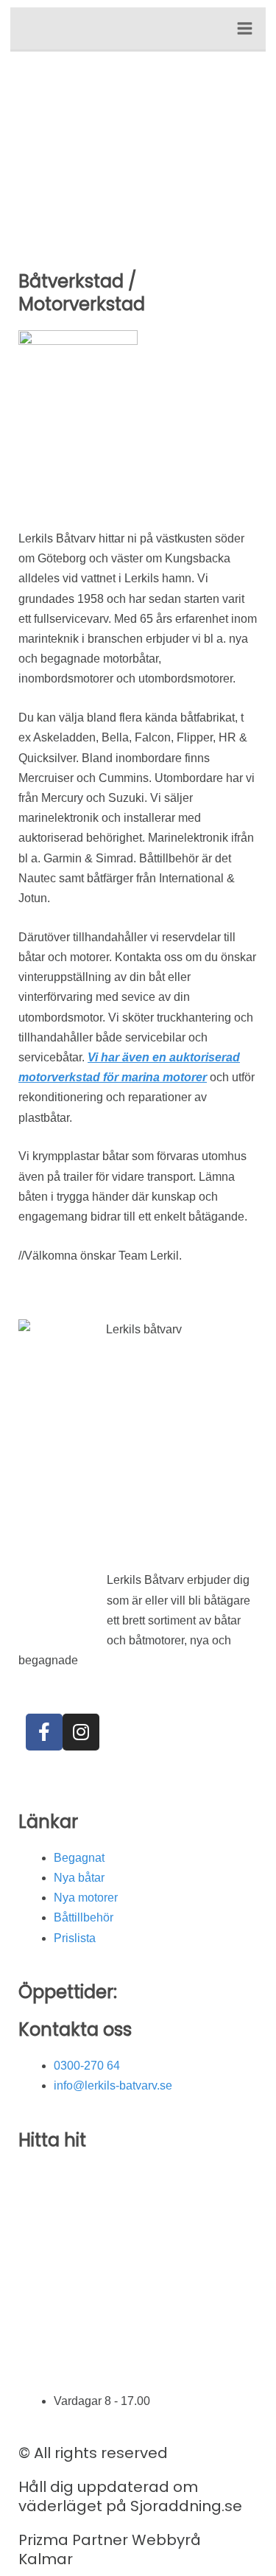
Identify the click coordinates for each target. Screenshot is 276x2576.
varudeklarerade (124, 1660)
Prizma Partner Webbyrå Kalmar (110, 2549)
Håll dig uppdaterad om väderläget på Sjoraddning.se (130, 2496)
